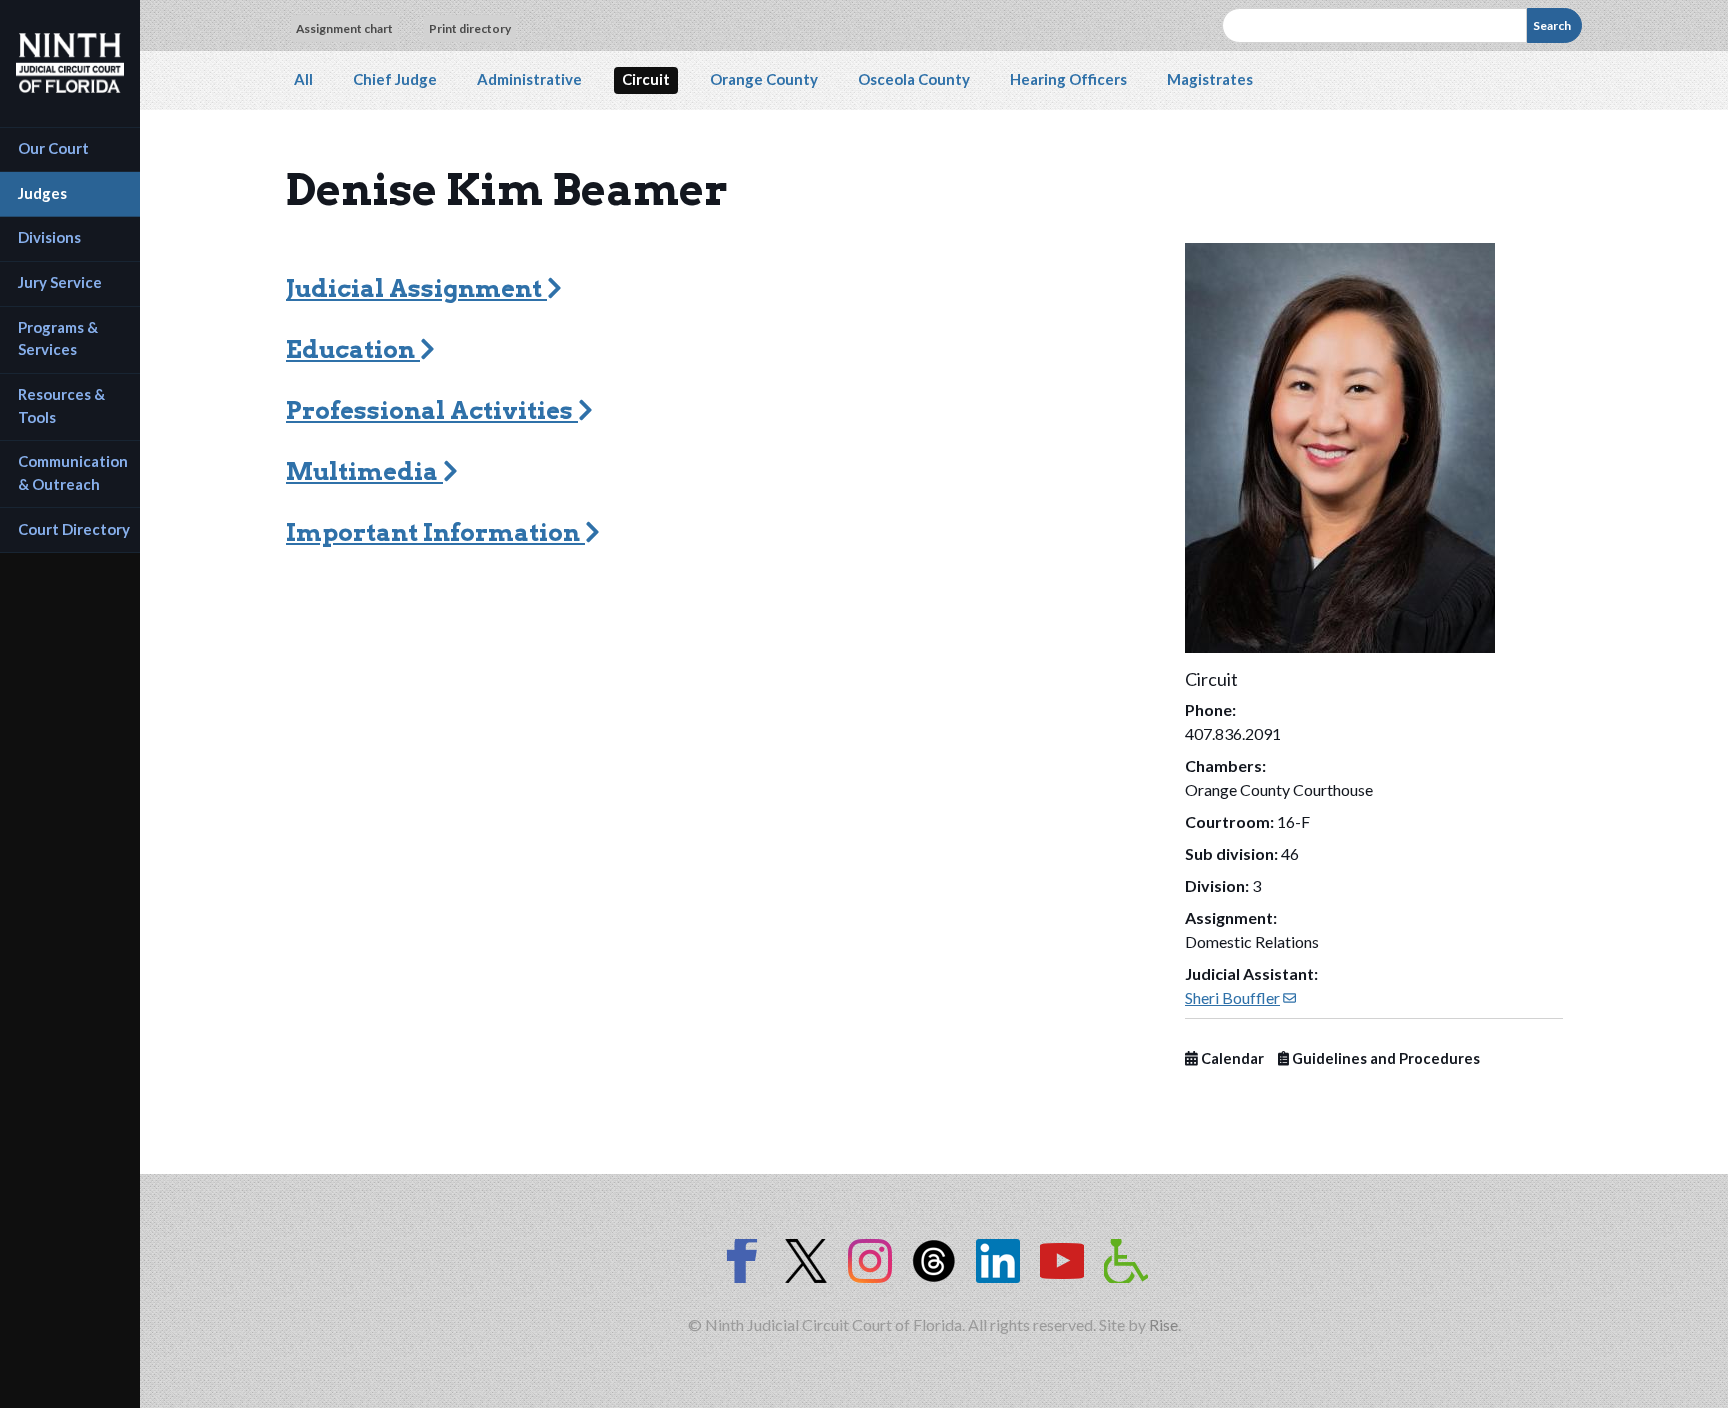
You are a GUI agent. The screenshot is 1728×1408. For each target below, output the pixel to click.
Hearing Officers (1068, 79)
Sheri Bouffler (1240, 997)
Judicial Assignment (416, 288)
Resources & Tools (63, 405)
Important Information (435, 532)
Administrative (529, 79)
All (303, 79)
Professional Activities (432, 410)
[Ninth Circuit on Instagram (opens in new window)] (870, 1261)
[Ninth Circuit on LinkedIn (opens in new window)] (998, 1261)
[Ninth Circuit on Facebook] (742, 1261)
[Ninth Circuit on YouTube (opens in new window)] (1062, 1261)
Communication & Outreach (74, 472)
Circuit (646, 79)
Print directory (470, 28)
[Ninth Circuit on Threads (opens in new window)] (934, 1261)
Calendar (1231, 1058)
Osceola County (914, 79)
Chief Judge (395, 79)
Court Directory (74, 529)
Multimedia (364, 471)
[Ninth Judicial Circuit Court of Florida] (70, 63)
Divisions (49, 237)
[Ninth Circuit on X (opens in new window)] (806, 1261)
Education (353, 349)
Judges (42, 193)
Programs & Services (59, 338)
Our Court (53, 148)
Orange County (764, 79)
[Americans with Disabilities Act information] (1126, 1261)
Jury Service (60, 282)
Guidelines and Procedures (1384, 1058)
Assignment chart (344, 28)
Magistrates (1210, 79)
